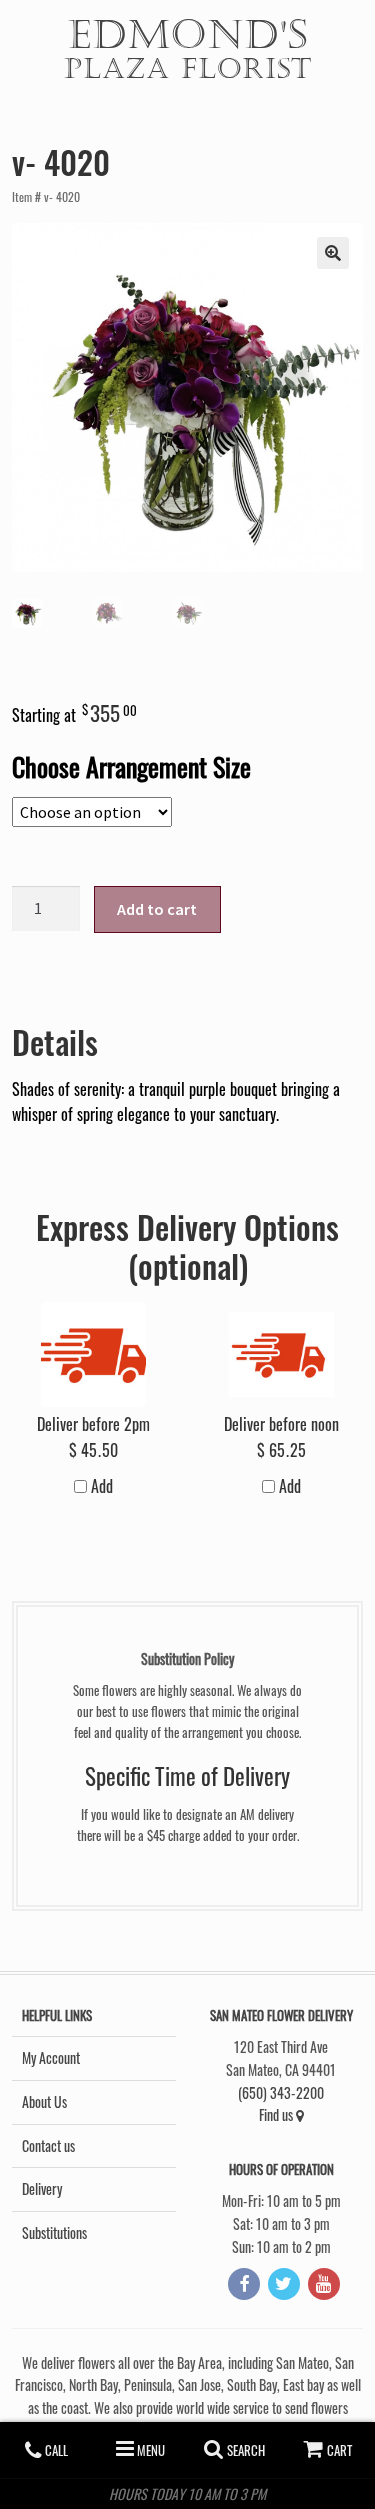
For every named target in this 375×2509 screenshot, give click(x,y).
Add (100, 1486)
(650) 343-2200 (281, 2092)
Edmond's (188, 47)
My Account (51, 2057)
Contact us (48, 2145)
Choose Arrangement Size (131, 766)
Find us (277, 2114)
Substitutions (54, 2232)
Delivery (42, 2188)
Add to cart (157, 909)
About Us (44, 2101)
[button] (333, 253)
